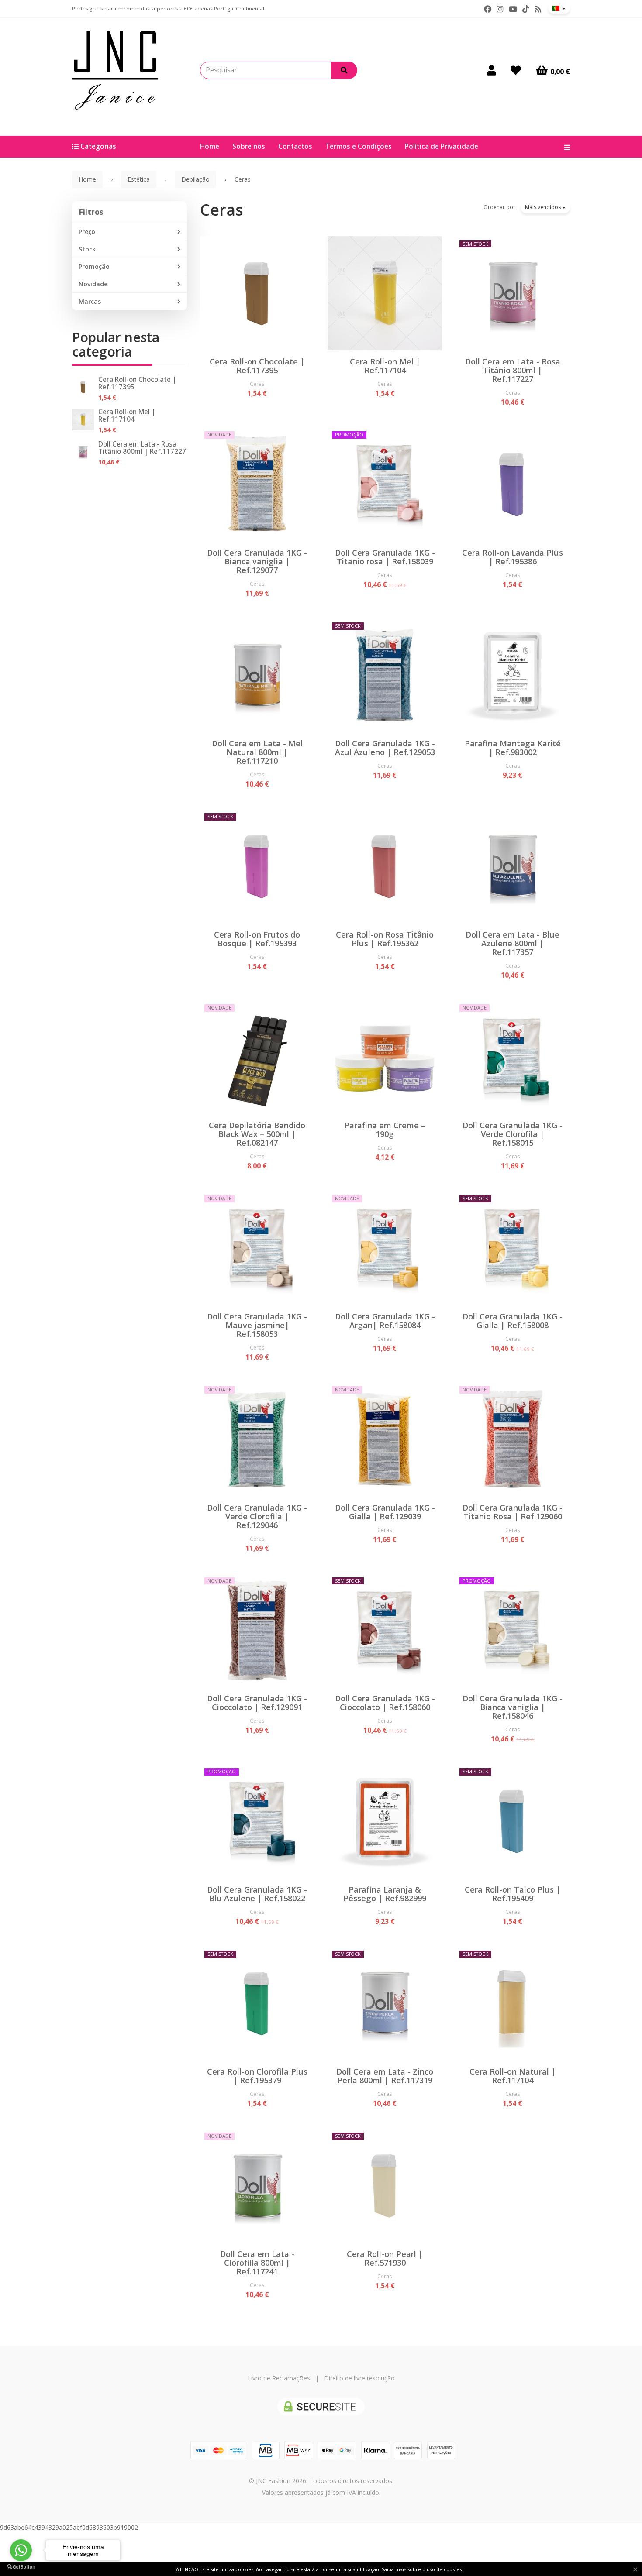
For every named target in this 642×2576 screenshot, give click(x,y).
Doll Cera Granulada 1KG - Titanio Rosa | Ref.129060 (513, 1512)
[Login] (492, 70)
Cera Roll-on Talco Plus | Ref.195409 (513, 1894)
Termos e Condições (359, 146)
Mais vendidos (544, 207)
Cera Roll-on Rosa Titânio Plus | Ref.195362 (385, 939)
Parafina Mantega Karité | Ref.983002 (513, 748)
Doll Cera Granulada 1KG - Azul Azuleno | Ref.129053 (385, 748)
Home (210, 146)
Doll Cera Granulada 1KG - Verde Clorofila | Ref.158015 (513, 1134)
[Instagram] (500, 9)
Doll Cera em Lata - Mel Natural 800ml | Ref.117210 (257, 752)
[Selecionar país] (559, 8)
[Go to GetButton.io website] (21, 2567)
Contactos (295, 146)
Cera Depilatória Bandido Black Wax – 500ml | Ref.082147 (257, 1134)
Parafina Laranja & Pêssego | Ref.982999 (385, 1894)
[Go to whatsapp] (21, 2550)
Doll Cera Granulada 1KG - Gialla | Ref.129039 (385, 1512)
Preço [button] (87, 232)
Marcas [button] (90, 301)
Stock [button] (87, 249)
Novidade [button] (93, 284)
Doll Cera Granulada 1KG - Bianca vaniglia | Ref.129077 (257, 561)
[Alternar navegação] (564, 147)
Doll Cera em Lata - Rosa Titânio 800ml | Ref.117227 (142, 448)
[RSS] (538, 9)
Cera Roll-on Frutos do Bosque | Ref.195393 (257, 939)
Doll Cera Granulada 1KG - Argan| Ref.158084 (385, 1321)
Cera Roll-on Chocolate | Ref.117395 (137, 383)
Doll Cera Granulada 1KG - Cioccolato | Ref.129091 (257, 1703)
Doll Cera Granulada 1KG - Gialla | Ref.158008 (513, 1321)
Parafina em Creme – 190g (385, 1130)
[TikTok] (526, 9)
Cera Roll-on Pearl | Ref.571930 (385, 2258)
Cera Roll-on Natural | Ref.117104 (513, 2076)
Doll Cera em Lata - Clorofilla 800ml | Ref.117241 (257, 2263)
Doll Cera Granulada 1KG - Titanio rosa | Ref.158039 (385, 557)
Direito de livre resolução (359, 2378)
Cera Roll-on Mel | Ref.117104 (127, 416)
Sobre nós (249, 146)
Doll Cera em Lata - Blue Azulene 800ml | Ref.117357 (513, 943)
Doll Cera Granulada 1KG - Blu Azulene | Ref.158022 (257, 1894)
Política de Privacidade (442, 146)
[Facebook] (488, 9)
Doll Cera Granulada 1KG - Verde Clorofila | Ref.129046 (257, 1516)
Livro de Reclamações (279, 2378)
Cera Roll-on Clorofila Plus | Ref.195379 (257, 2076)
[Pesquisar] (344, 70)
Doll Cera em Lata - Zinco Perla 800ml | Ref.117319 (385, 2076)
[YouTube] (513, 9)
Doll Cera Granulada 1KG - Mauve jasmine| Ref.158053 (257, 1325)
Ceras (222, 210)
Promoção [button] (94, 266)
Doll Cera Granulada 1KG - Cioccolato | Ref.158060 (385, 1703)
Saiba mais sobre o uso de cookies (422, 2569)
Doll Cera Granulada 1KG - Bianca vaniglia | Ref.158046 (513, 1707)
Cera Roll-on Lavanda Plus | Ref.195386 (513, 557)
